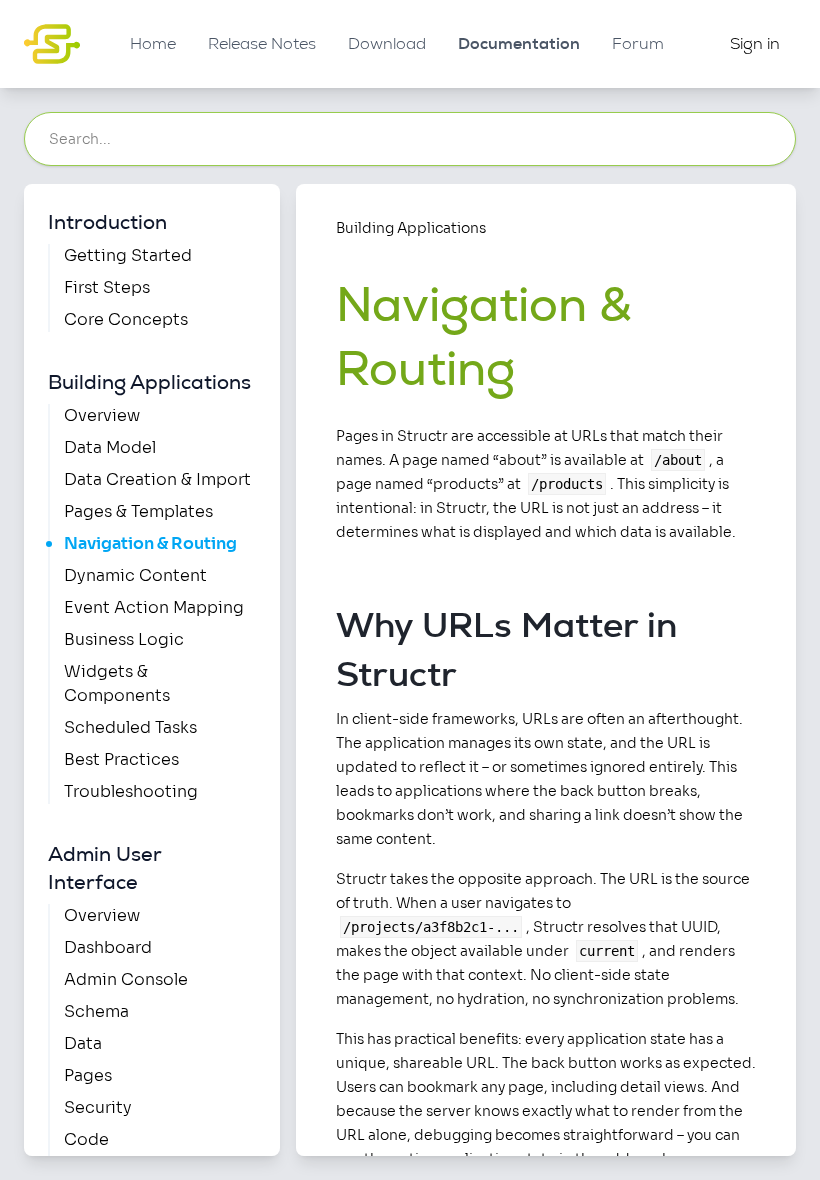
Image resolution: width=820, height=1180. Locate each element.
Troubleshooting (131, 791)
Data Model (110, 447)
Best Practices (121, 759)
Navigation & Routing (150, 543)
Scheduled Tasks (130, 727)
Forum (638, 43)
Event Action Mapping (154, 607)
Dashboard (108, 947)
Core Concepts (126, 319)
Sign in (755, 43)
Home (153, 43)
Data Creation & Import (157, 479)
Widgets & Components (117, 683)
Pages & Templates (138, 511)
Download (387, 43)
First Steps (107, 287)
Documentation (519, 43)
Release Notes (262, 43)
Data (83, 1043)
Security (98, 1107)
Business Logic (124, 639)
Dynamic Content (135, 575)
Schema (96, 1011)
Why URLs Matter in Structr (506, 649)
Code (86, 1139)
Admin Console (126, 979)
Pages (88, 1075)
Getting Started (128, 255)
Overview (102, 415)
